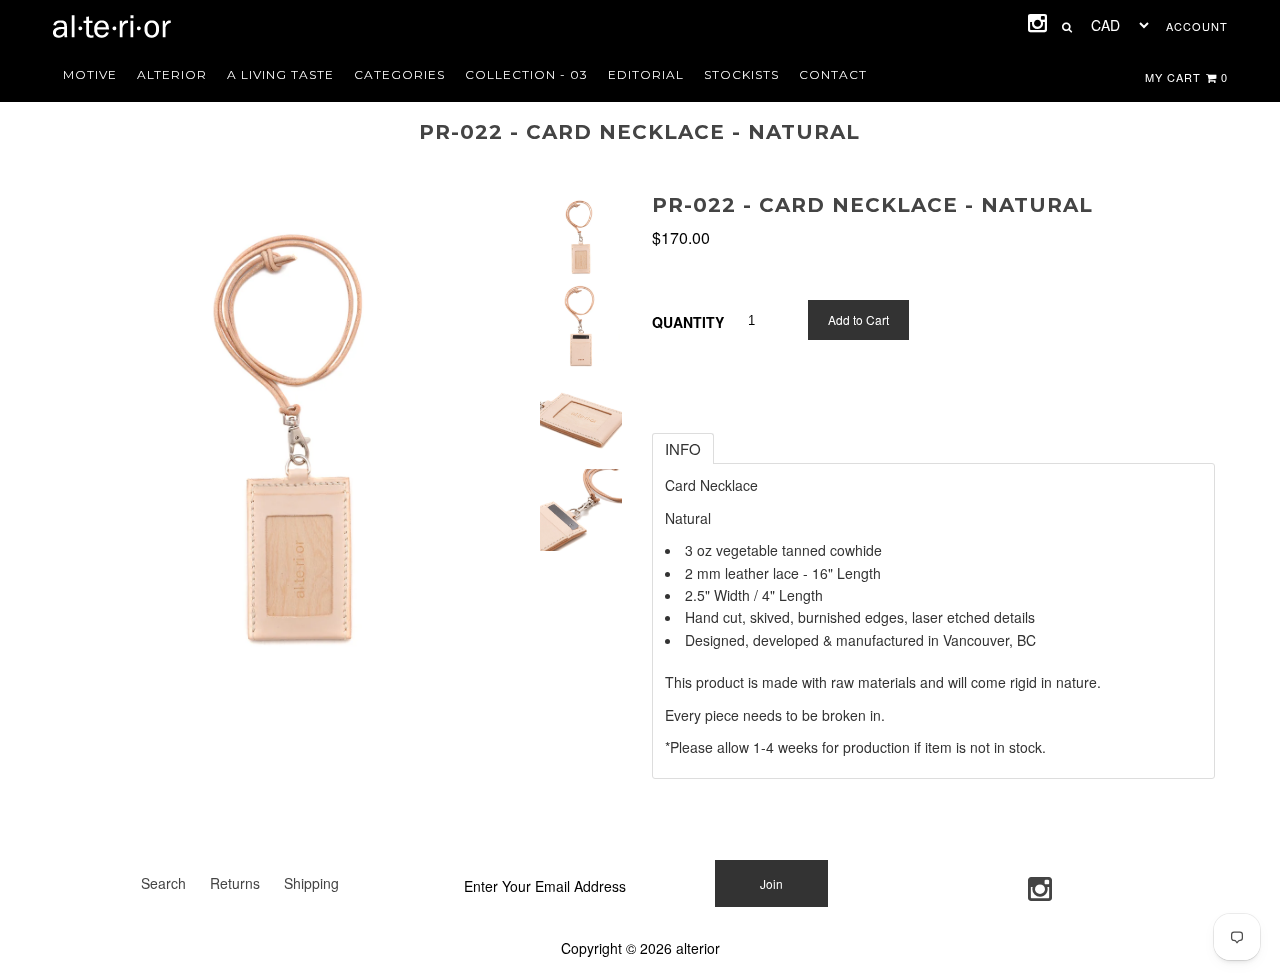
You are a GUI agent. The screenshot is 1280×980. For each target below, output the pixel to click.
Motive (90, 74)
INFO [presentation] (683, 448)
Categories (399, 74)
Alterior (172, 74)
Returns (235, 883)
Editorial (646, 74)
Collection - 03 (526, 74)
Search (163, 883)
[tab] (683, 448)
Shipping (311, 883)
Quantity (688, 322)
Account (1197, 26)
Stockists (741, 74)
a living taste (280, 74)
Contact (833, 74)
